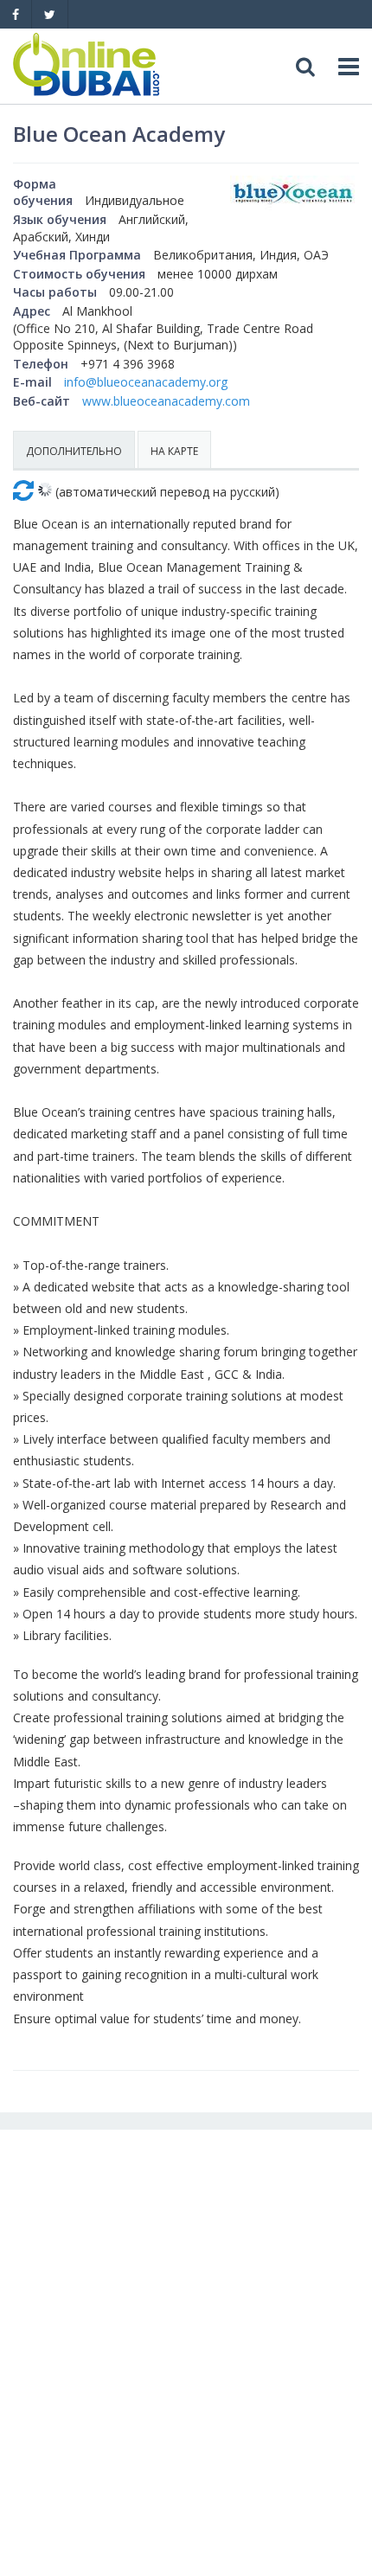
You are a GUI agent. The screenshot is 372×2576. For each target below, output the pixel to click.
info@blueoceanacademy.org (146, 382)
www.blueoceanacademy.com (166, 401)
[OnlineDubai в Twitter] (50, 14)
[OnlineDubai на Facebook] (16, 14)
